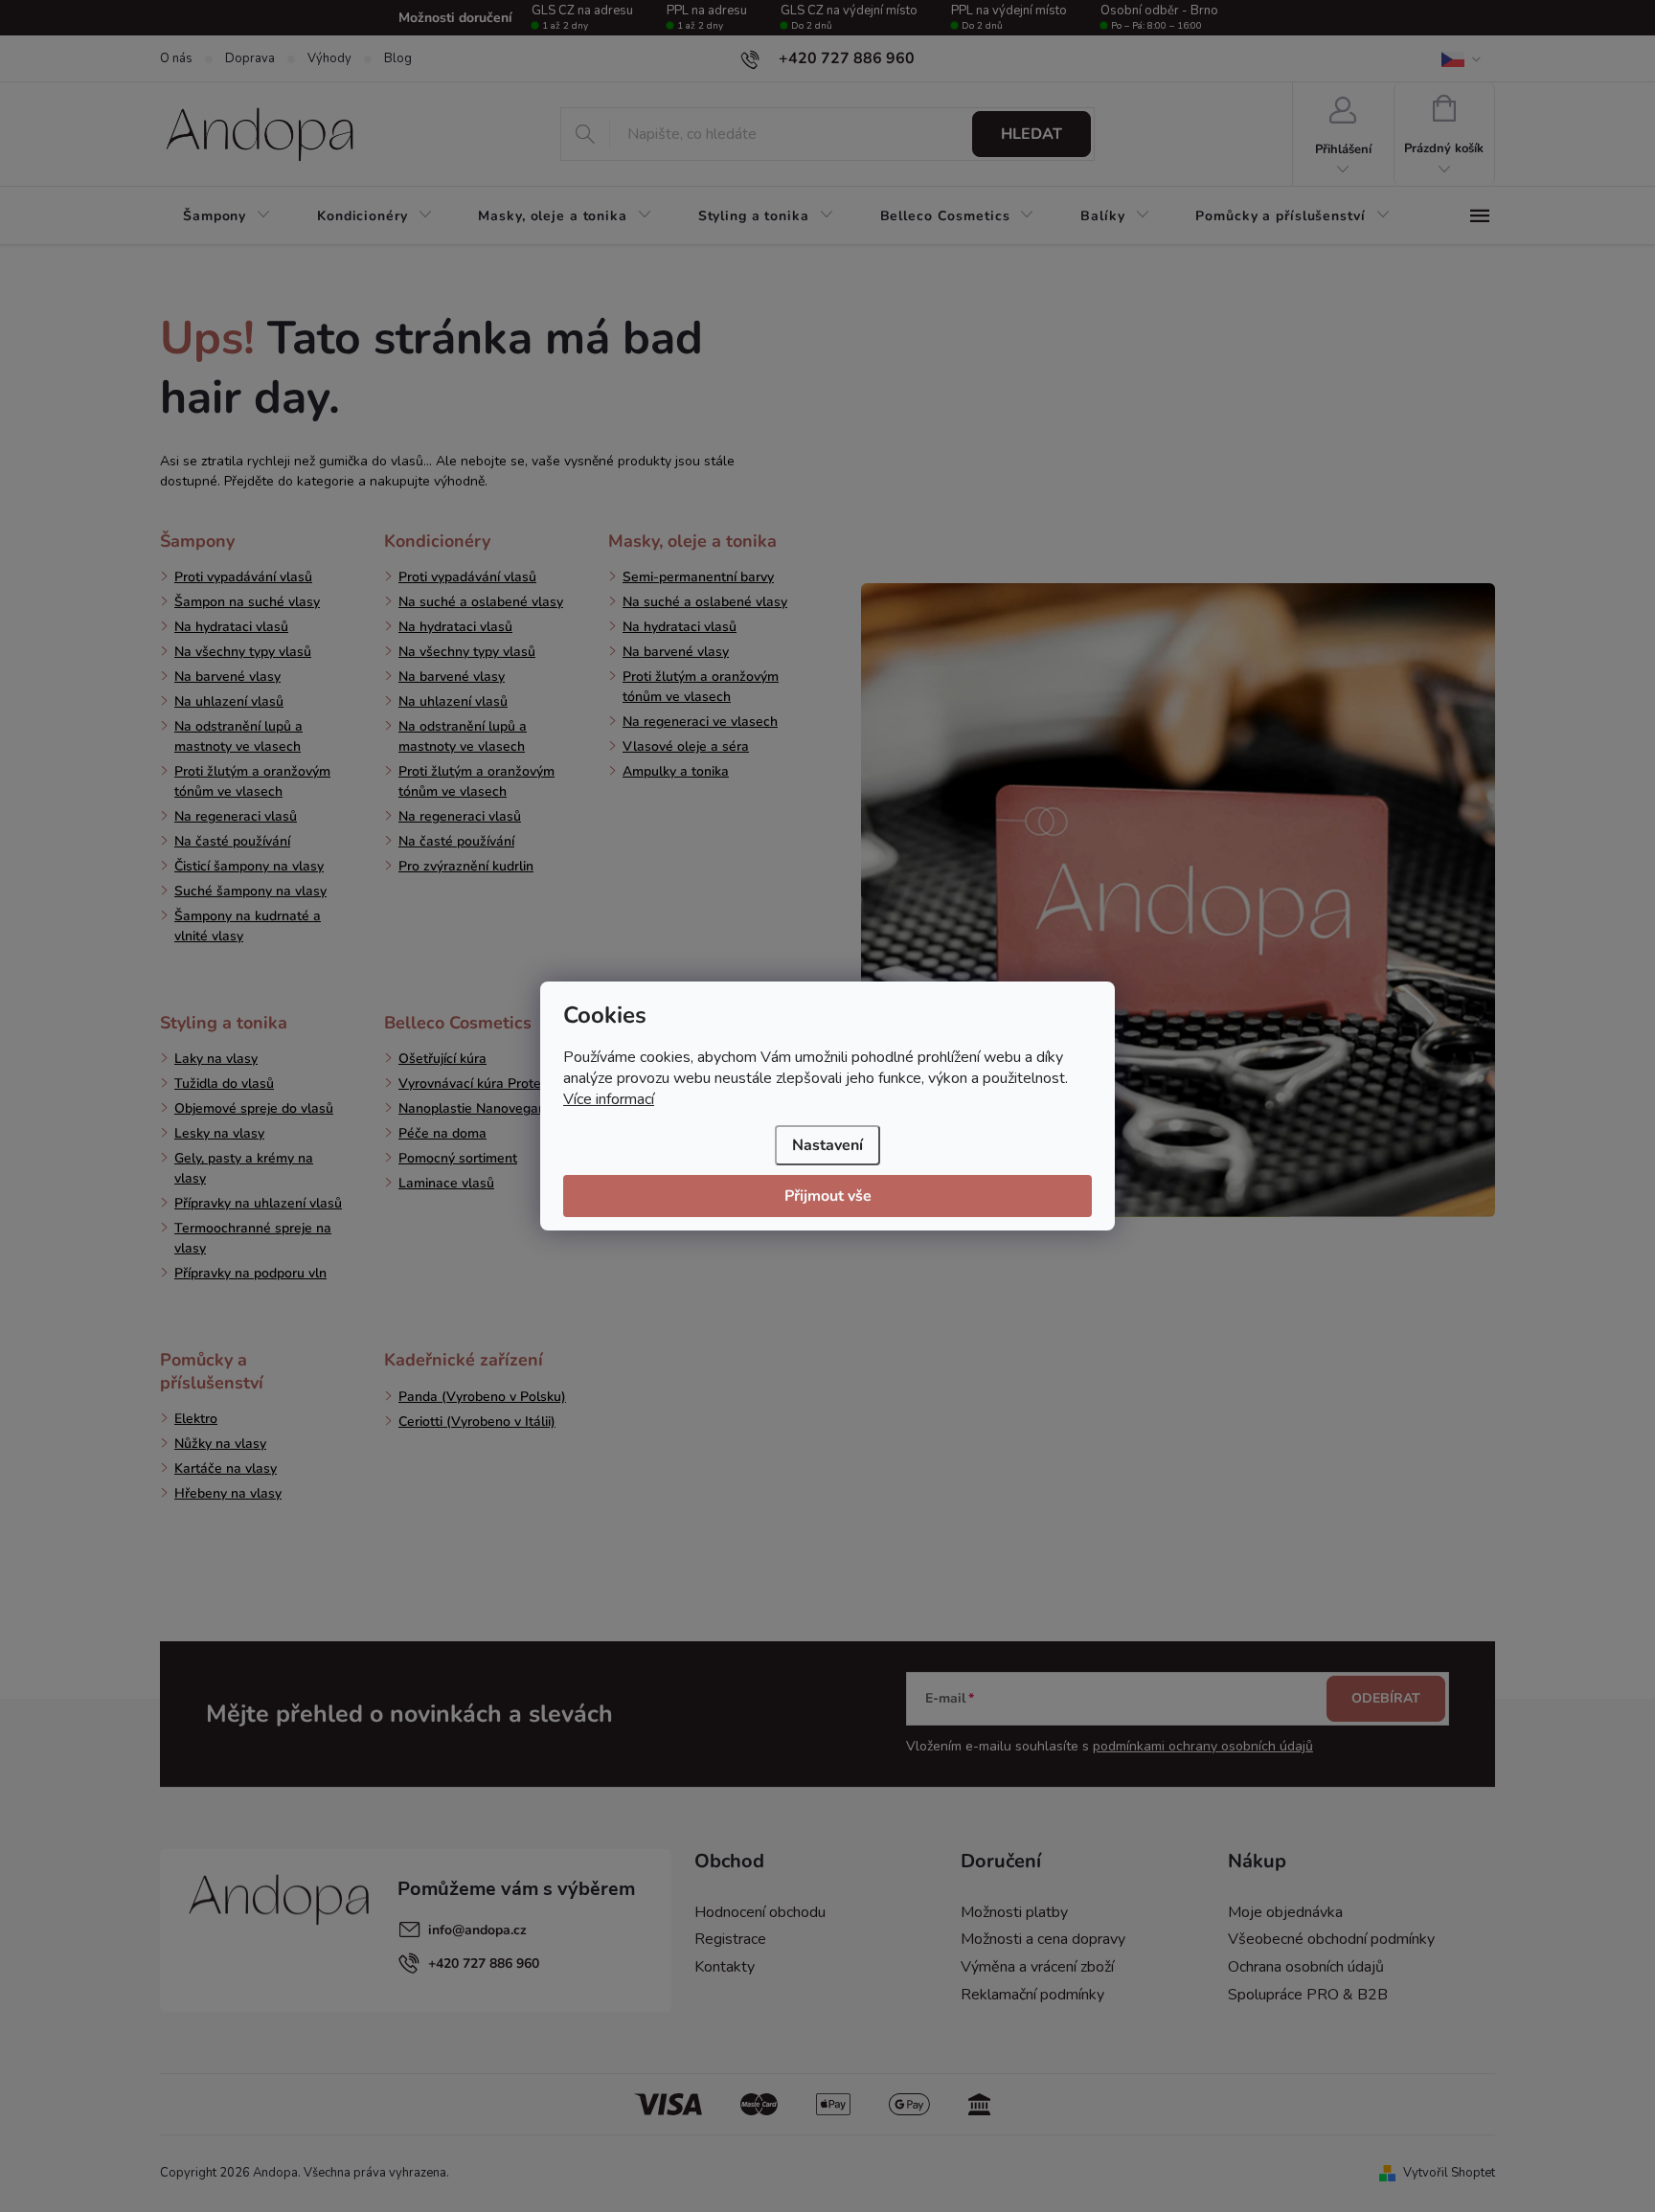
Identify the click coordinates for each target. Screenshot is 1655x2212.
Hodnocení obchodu (760, 1912)
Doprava (250, 58)
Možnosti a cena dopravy (1043, 1939)
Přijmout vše (828, 1196)
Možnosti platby (1014, 1912)
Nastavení (827, 1145)
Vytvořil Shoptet (1449, 2173)
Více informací (609, 1099)
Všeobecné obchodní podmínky (1331, 1939)
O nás (176, 58)
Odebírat (1386, 1698)
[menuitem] (227, 216)
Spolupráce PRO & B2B (1308, 1995)
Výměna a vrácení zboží (1037, 1967)
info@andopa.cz (477, 1930)
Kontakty (725, 1967)
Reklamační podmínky (1032, 1995)
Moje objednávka (1285, 1912)
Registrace (730, 1939)
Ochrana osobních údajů (1306, 1967)
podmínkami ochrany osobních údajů (1203, 1746)
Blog (398, 58)
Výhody (329, 58)
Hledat (1032, 134)
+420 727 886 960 (484, 1964)
